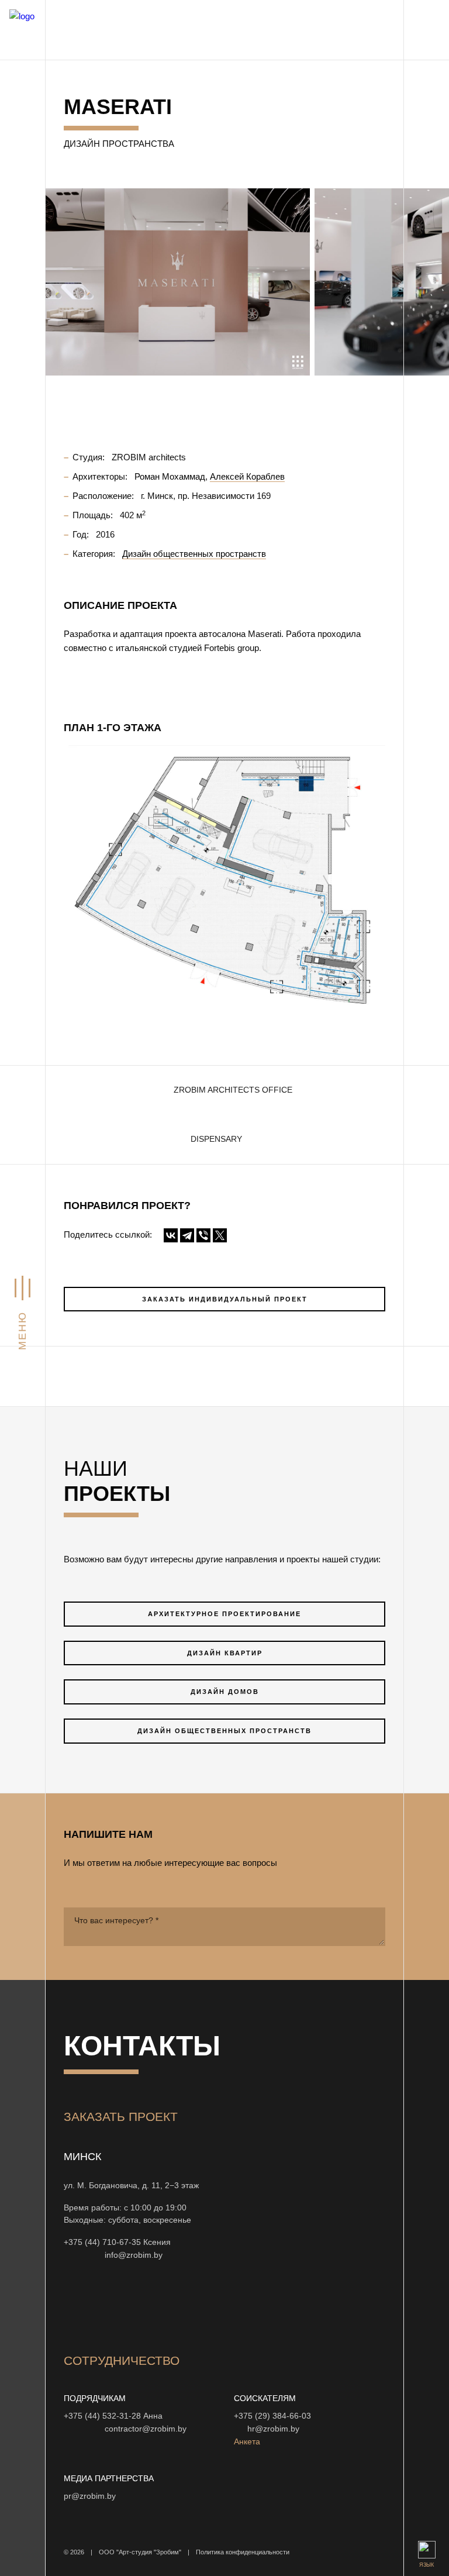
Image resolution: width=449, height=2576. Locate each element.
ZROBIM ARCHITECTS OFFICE (233, 1090)
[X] (220, 1235)
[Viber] (203, 1235)
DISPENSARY (216, 1139)
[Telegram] (187, 1235)
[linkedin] (241, 2305)
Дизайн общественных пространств (224, 1731)
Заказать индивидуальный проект (225, 1299)
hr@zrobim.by (273, 2429)
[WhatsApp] (82, 2255)
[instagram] (73, 2305)
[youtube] (129, 2305)
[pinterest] (213, 2305)
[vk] (185, 2305)
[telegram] (270, 2305)
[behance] (101, 2305)
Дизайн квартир (225, 1653)
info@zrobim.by (134, 2255)
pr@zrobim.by (90, 2496)
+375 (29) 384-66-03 (272, 2416)
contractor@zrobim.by (146, 2429)
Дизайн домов (225, 1692)
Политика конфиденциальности (243, 2552)
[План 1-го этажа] (224, 879)
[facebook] (157, 2305)
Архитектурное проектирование (224, 1614)
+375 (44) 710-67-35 (102, 2242)
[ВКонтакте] (171, 1235)
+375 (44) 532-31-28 (102, 2416)
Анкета (247, 2442)
